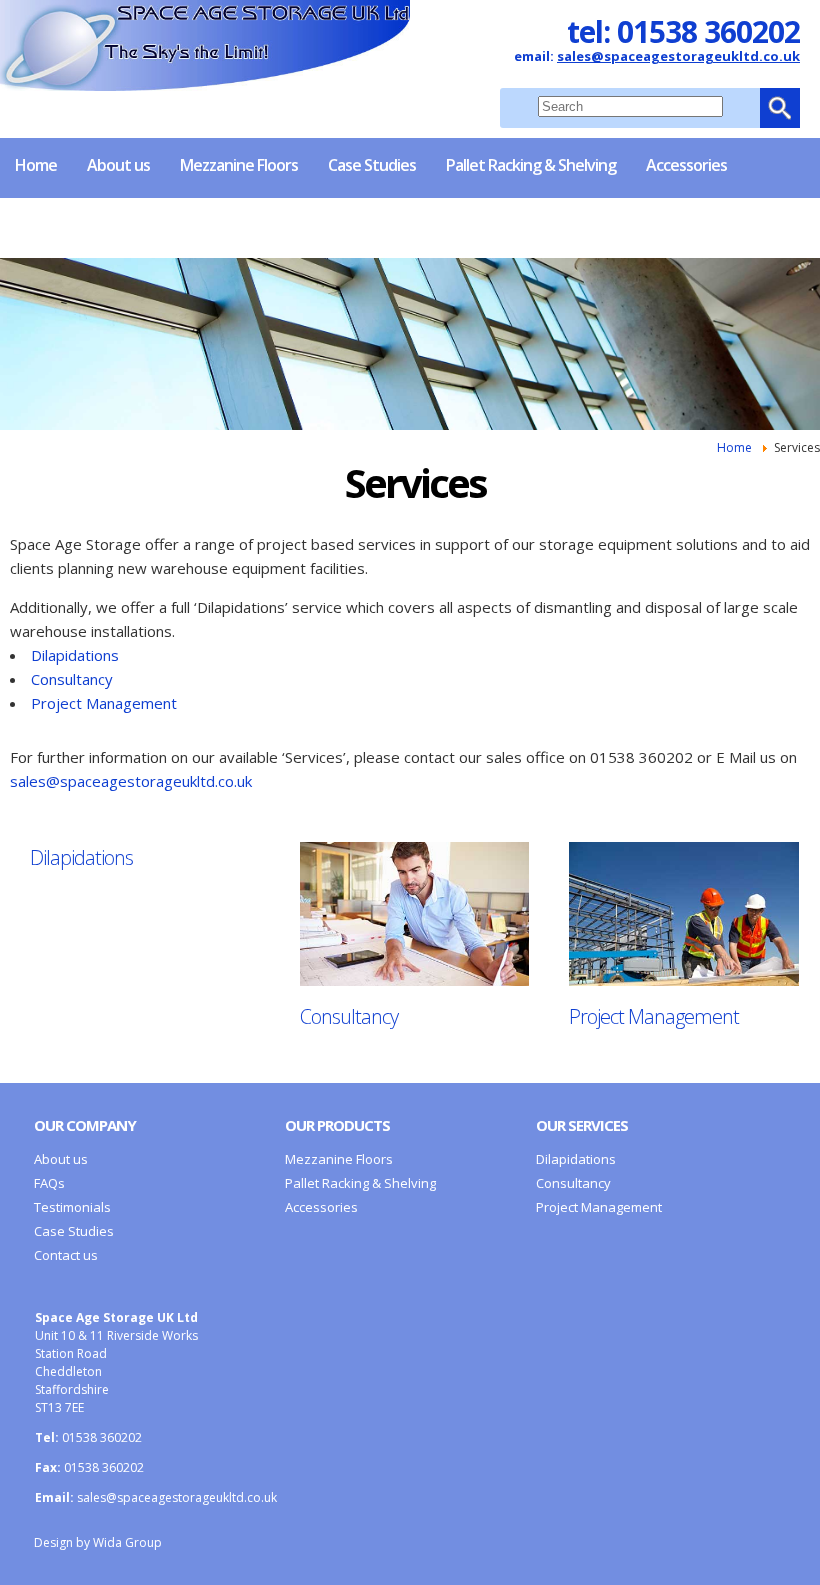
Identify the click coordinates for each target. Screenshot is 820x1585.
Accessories (686, 165)
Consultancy (72, 679)
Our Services (582, 1125)
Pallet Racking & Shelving (531, 165)
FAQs (49, 1183)
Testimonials (72, 1207)
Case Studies (372, 165)
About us (118, 165)
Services (43, 225)
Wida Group (127, 1542)
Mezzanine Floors (239, 165)
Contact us (66, 1255)
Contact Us (140, 225)
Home (36, 165)
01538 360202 (708, 31)
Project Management (104, 703)
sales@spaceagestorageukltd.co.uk (678, 56)
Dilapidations (75, 655)
